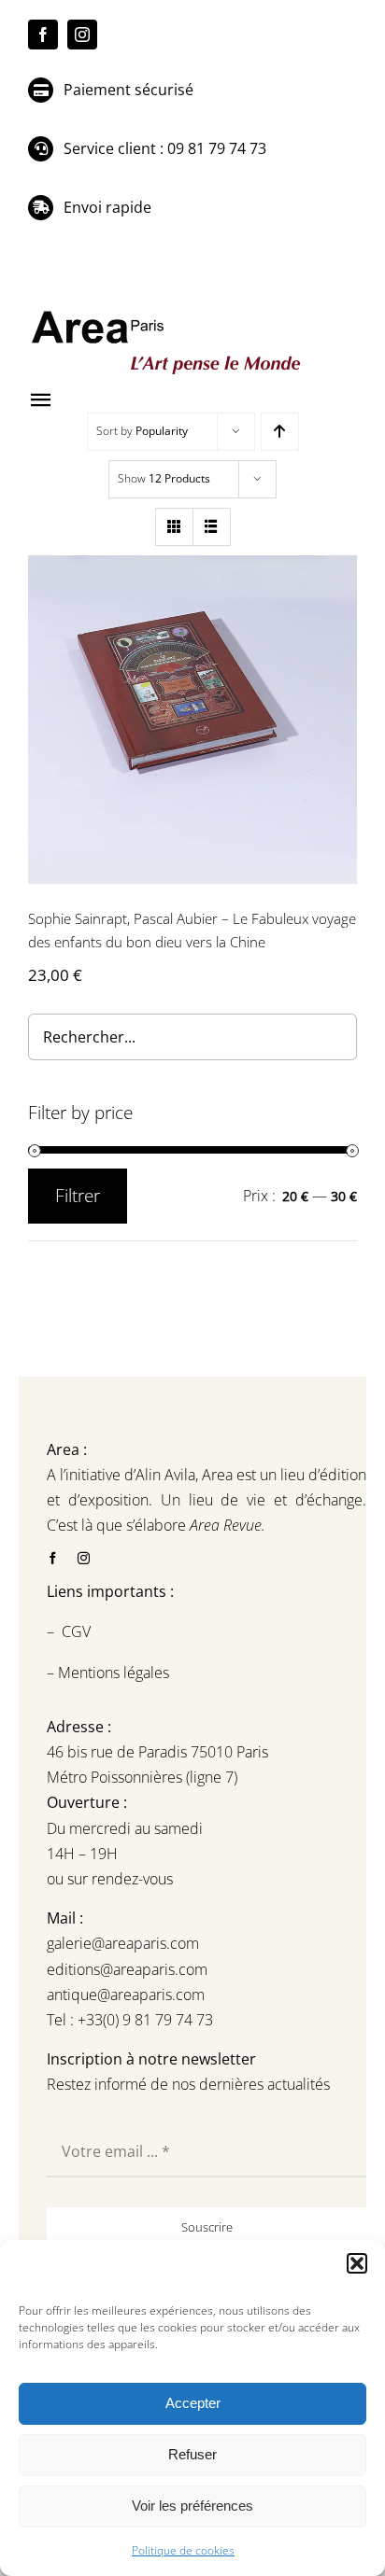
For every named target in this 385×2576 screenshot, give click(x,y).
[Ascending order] (280, 432)
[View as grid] (174, 527)
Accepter (193, 2403)
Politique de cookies (183, 2550)
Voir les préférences (192, 2506)
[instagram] (82, 35)
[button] (357, 2263)
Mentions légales (112, 1673)
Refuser (192, 2454)
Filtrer (78, 1196)
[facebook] (43, 35)
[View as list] (212, 527)
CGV (78, 1631)
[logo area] (168, 312)
